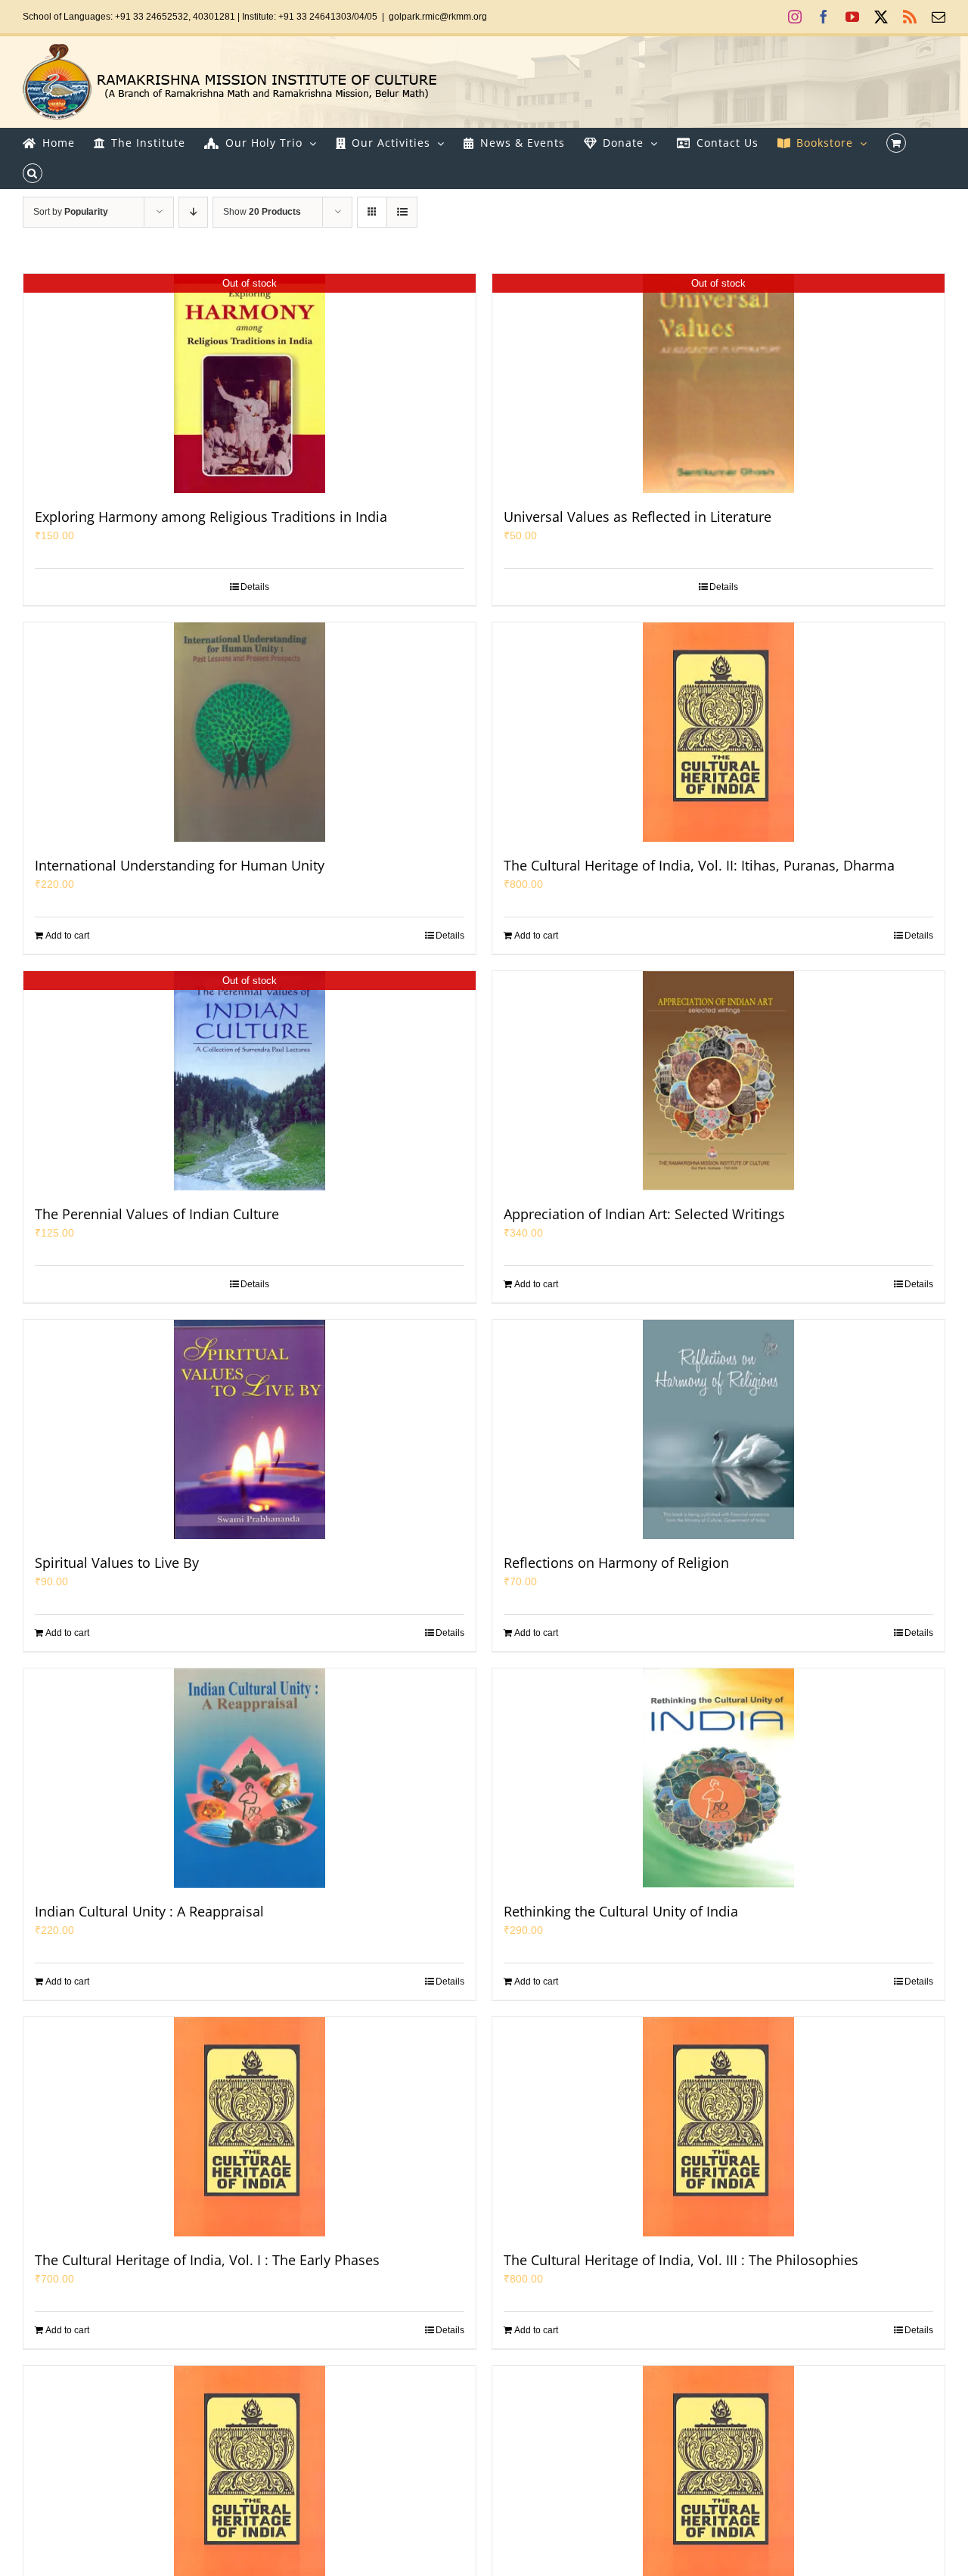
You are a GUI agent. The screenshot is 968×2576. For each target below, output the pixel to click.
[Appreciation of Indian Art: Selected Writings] (718, 1081)
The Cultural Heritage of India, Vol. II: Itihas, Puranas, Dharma (699, 865)
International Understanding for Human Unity (180, 865)
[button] (33, 173)
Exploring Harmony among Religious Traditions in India (211, 517)
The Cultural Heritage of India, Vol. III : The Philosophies (681, 2260)
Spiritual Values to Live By (117, 1563)
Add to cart (67, 936)
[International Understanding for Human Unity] (250, 732)
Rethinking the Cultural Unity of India (621, 1911)
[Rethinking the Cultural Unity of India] (718, 1778)
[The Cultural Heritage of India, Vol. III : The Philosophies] (718, 2127)
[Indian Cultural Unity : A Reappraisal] (250, 1778)
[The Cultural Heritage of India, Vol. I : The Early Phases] (250, 2127)
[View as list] (402, 212)
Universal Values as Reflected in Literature (638, 517)
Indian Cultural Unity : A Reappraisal (149, 1911)
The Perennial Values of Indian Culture (157, 1214)
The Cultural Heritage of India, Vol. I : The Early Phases (207, 2260)
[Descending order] (193, 212)
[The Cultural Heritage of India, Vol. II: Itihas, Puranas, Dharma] (718, 732)
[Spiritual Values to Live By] (250, 1429)
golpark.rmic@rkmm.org (438, 17)
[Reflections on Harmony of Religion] (718, 1429)
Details (255, 587)
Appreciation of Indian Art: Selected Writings (644, 1214)
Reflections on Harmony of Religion (616, 1563)
